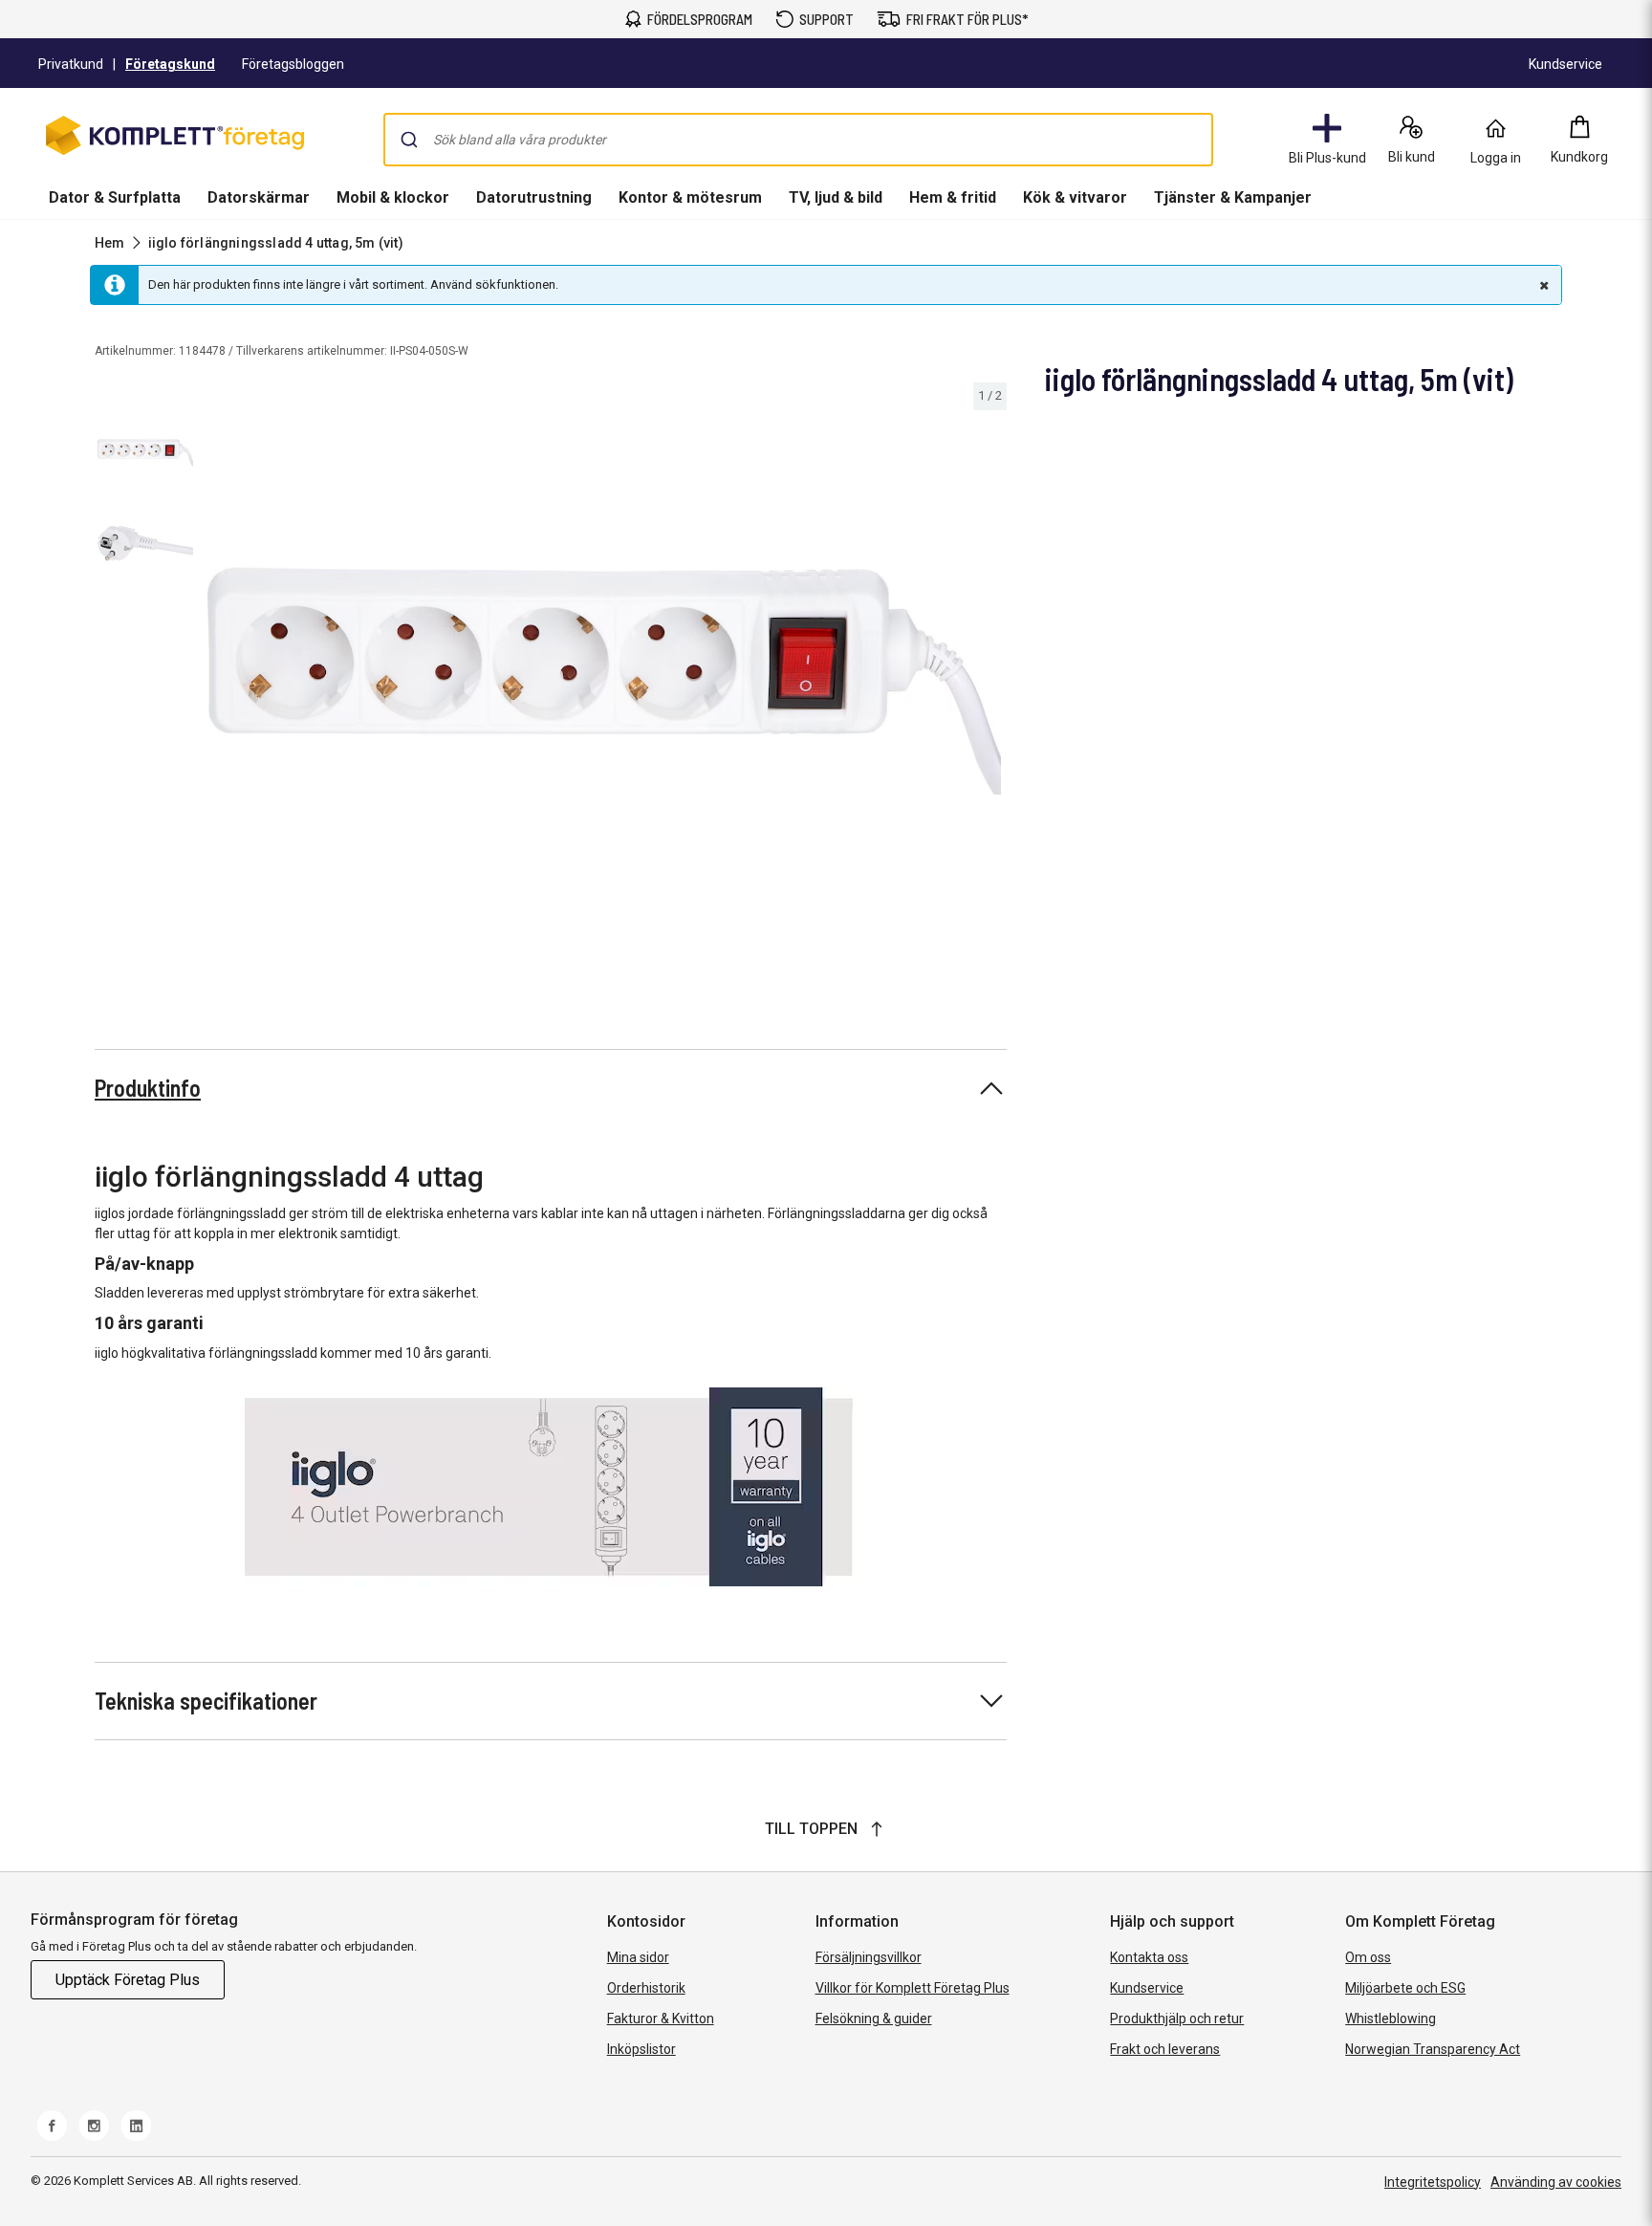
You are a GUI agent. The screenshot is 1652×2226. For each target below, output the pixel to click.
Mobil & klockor (393, 197)
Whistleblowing (1391, 2019)
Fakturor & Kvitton (661, 2019)
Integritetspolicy (1433, 2182)
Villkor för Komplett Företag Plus (913, 1988)
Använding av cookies (1556, 2182)
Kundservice (1147, 1988)
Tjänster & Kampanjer (1233, 197)
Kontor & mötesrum (690, 197)
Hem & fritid (953, 197)
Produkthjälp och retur (1177, 2019)
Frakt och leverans (1165, 2049)
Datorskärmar (259, 197)
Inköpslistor (641, 2049)
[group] (604, 681)
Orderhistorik (646, 1988)
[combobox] (798, 140)
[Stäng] (1542, 285)
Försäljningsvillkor (869, 1957)
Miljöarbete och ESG (1405, 1988)
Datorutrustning (534, 197)
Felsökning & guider (874, 2019)
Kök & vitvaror (1075, 197)
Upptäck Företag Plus (128, 1980)
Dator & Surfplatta (115, 197)
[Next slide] (989, 685)
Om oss (1368, 1957)
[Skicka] (409, 140)
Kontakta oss (1149, 1957)
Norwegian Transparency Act (1433, 2049)
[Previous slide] (218, 685)
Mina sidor (638, 1957)
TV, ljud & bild (836, 197)
